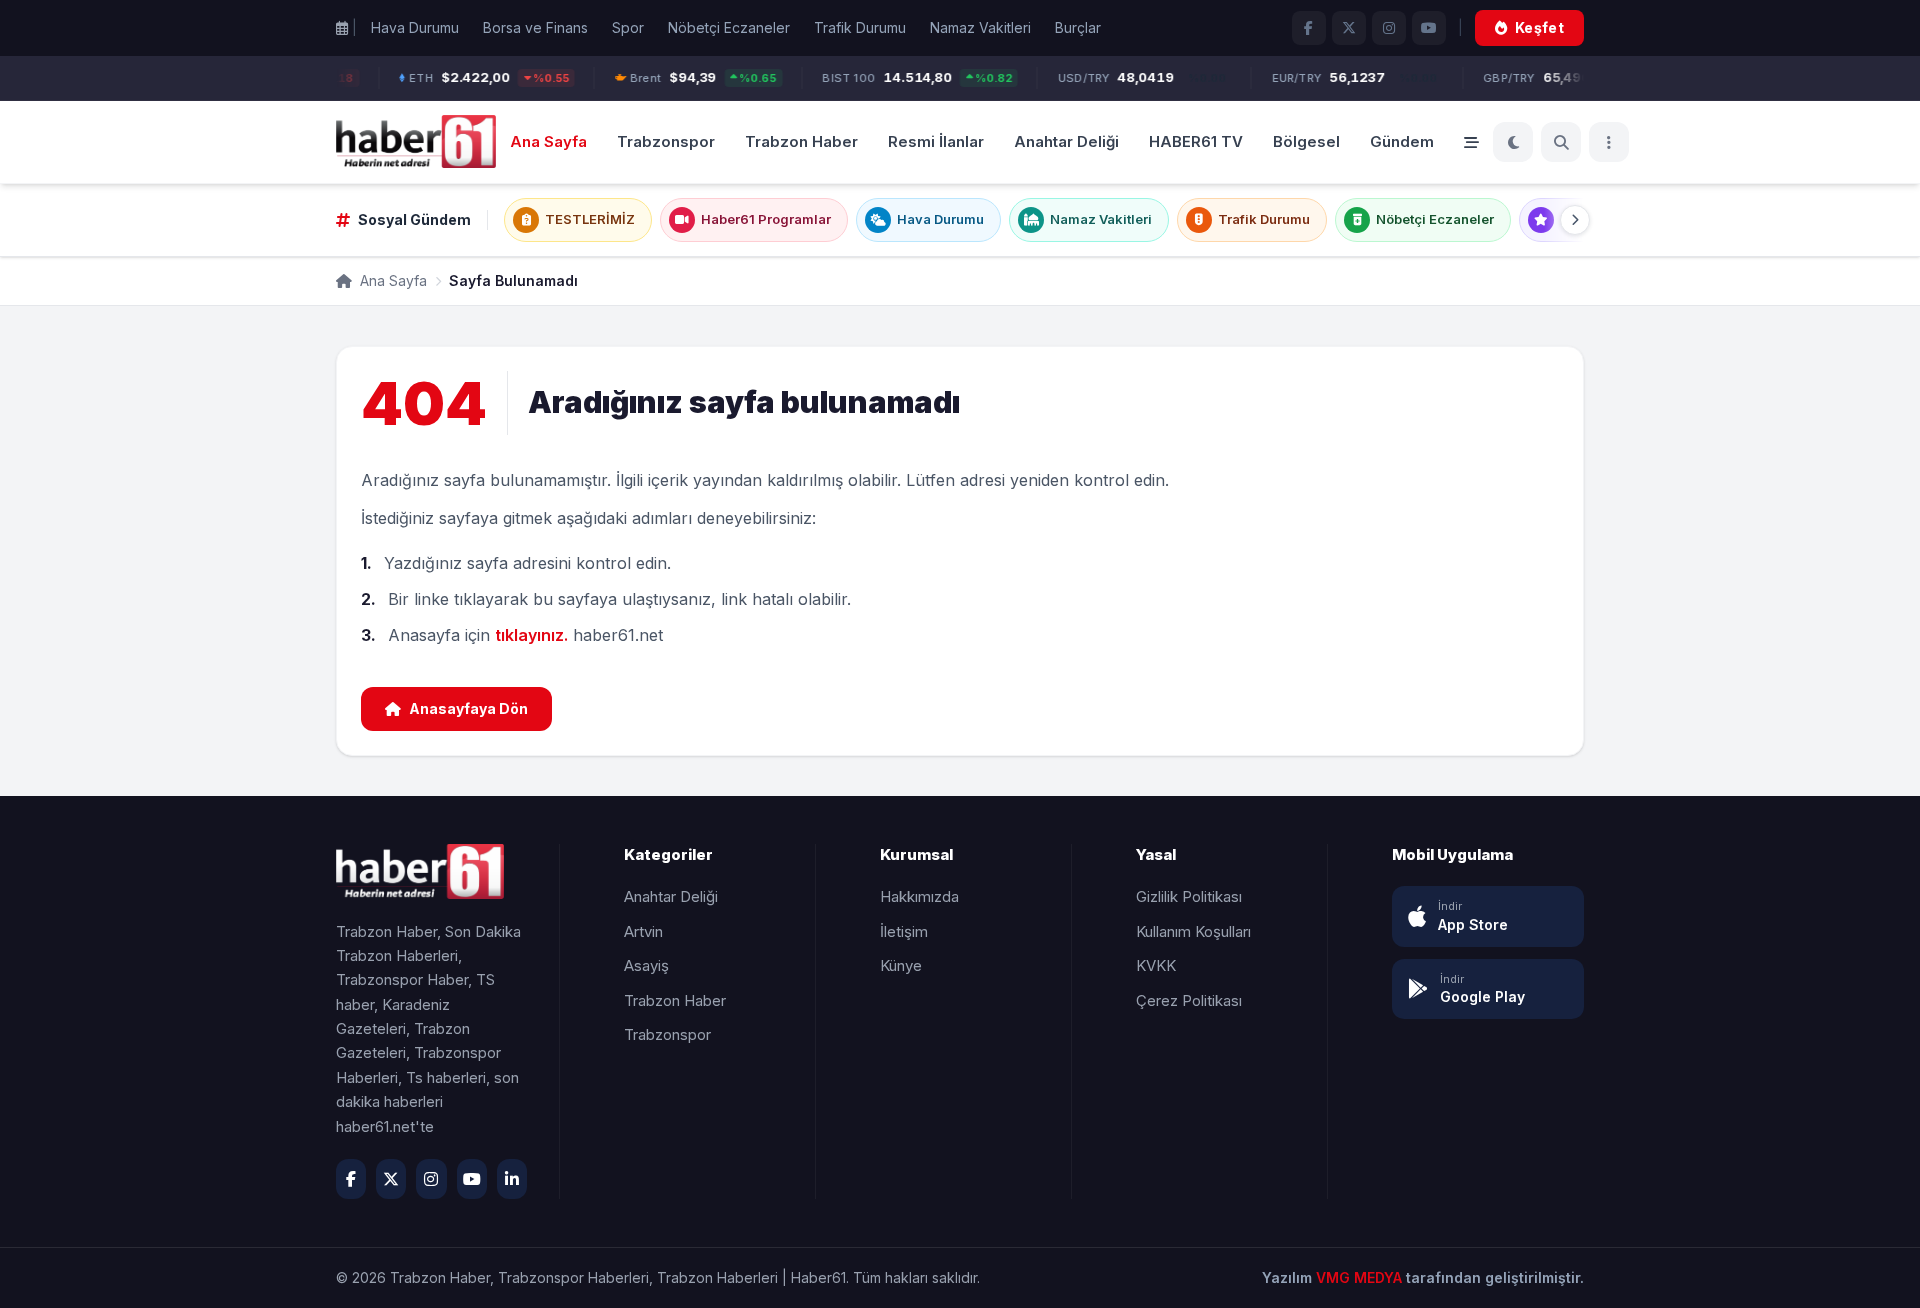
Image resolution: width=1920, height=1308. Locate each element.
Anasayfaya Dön (468, 708)
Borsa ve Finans (535, 27)
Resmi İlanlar (936, 140)
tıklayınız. (531, 635)
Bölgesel (1306, 140)
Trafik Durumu (860, 27)
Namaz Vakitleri (980, 27)
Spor (628, 27)
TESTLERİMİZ (590, 219)
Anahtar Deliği (1066, 140)
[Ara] (1561, 142)
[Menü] (1609, 142)
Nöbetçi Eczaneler (729, 27)
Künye (901, 965)
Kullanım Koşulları (1193, 931)
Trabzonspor (666, 140)
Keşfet (1539, 27)
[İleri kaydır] (1575, 220)
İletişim (904, 931)
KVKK (1156, 965)
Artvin (643, 931)
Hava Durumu (415, 27)
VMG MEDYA (1361, 1277)
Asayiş (646, 965)
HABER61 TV (1196, 140)
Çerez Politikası (1189, 1000)
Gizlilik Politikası (1189, 896)
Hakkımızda (919, 896)
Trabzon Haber (801, 140)
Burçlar (1078, 27)
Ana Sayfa (548, 140)
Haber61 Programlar (766, 219)
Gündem (1402, 140)
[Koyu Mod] (1513, 142)
